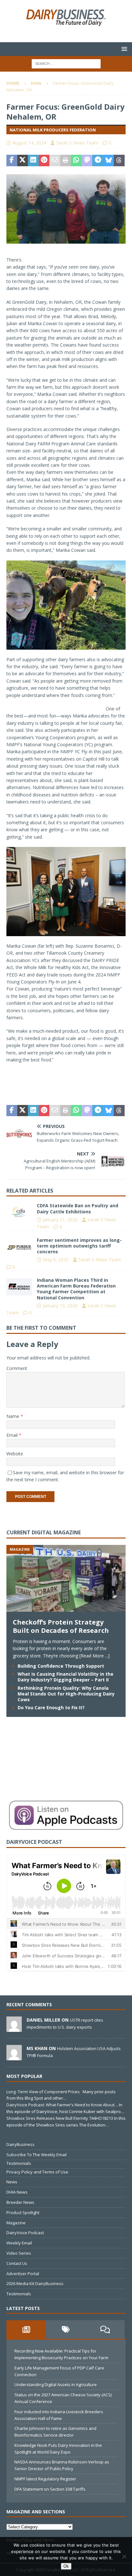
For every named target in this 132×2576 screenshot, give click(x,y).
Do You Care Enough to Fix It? (51, 1707)
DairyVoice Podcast (25, 2233)
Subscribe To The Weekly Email (37, 2155)
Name (13, 1416)
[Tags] (66, 2329)
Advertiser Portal (23, 2274)
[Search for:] (66, 63)
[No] (124, 2556)
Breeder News (20, 2202)
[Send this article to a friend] (55, 161)
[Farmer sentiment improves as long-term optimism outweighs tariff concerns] (19, 1247)
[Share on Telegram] (98, 161)
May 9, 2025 (56, 1260)
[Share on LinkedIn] (33, 161)
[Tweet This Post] (23, 161)
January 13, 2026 (60, 1306)
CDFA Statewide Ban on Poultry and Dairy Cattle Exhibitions (78, 1208)
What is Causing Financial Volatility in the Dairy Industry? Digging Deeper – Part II (66, 1677)
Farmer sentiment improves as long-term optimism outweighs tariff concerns (79, 1246)
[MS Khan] (14, 2057)
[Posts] (26, 2329)
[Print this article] (66, 161)
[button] (123, 49)
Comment (17, 1368)
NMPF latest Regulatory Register (45, 2479)
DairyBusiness (21, 2144)
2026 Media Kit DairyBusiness (35, 2283)
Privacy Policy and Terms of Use (37, 2172)
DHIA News (17, 2192)
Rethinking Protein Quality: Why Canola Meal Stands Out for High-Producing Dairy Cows (66, 1694)
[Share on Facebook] (12, 161)
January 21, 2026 (60, 1220)
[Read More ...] (95, 1656)
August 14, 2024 (29, 143)
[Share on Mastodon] (87, 161)
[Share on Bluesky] (109, 161)
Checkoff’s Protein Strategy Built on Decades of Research (61, 1626)
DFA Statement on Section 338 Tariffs (50, 2489)
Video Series (19, 2253)
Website (15, 1454)
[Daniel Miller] (14, 2029)
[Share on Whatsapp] (76, 161)
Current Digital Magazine (44, 1532)
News (12, 2182)
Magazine (16, 2223)
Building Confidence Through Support (61, 1666)
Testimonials (19, 2163)
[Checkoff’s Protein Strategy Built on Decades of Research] (66, 1608)
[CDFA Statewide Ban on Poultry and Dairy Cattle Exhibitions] (19, 1212)
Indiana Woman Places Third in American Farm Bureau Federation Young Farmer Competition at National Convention (76, 1289)
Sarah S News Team (77, 143)
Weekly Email (19, 2243)
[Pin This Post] (44, 161)
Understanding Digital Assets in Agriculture (56, 2384)
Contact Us (17, 2263)
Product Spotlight (23, 2212)
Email (13, 1435)
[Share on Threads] (119, 161)
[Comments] (105, 2329)
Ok (66, 2566)
